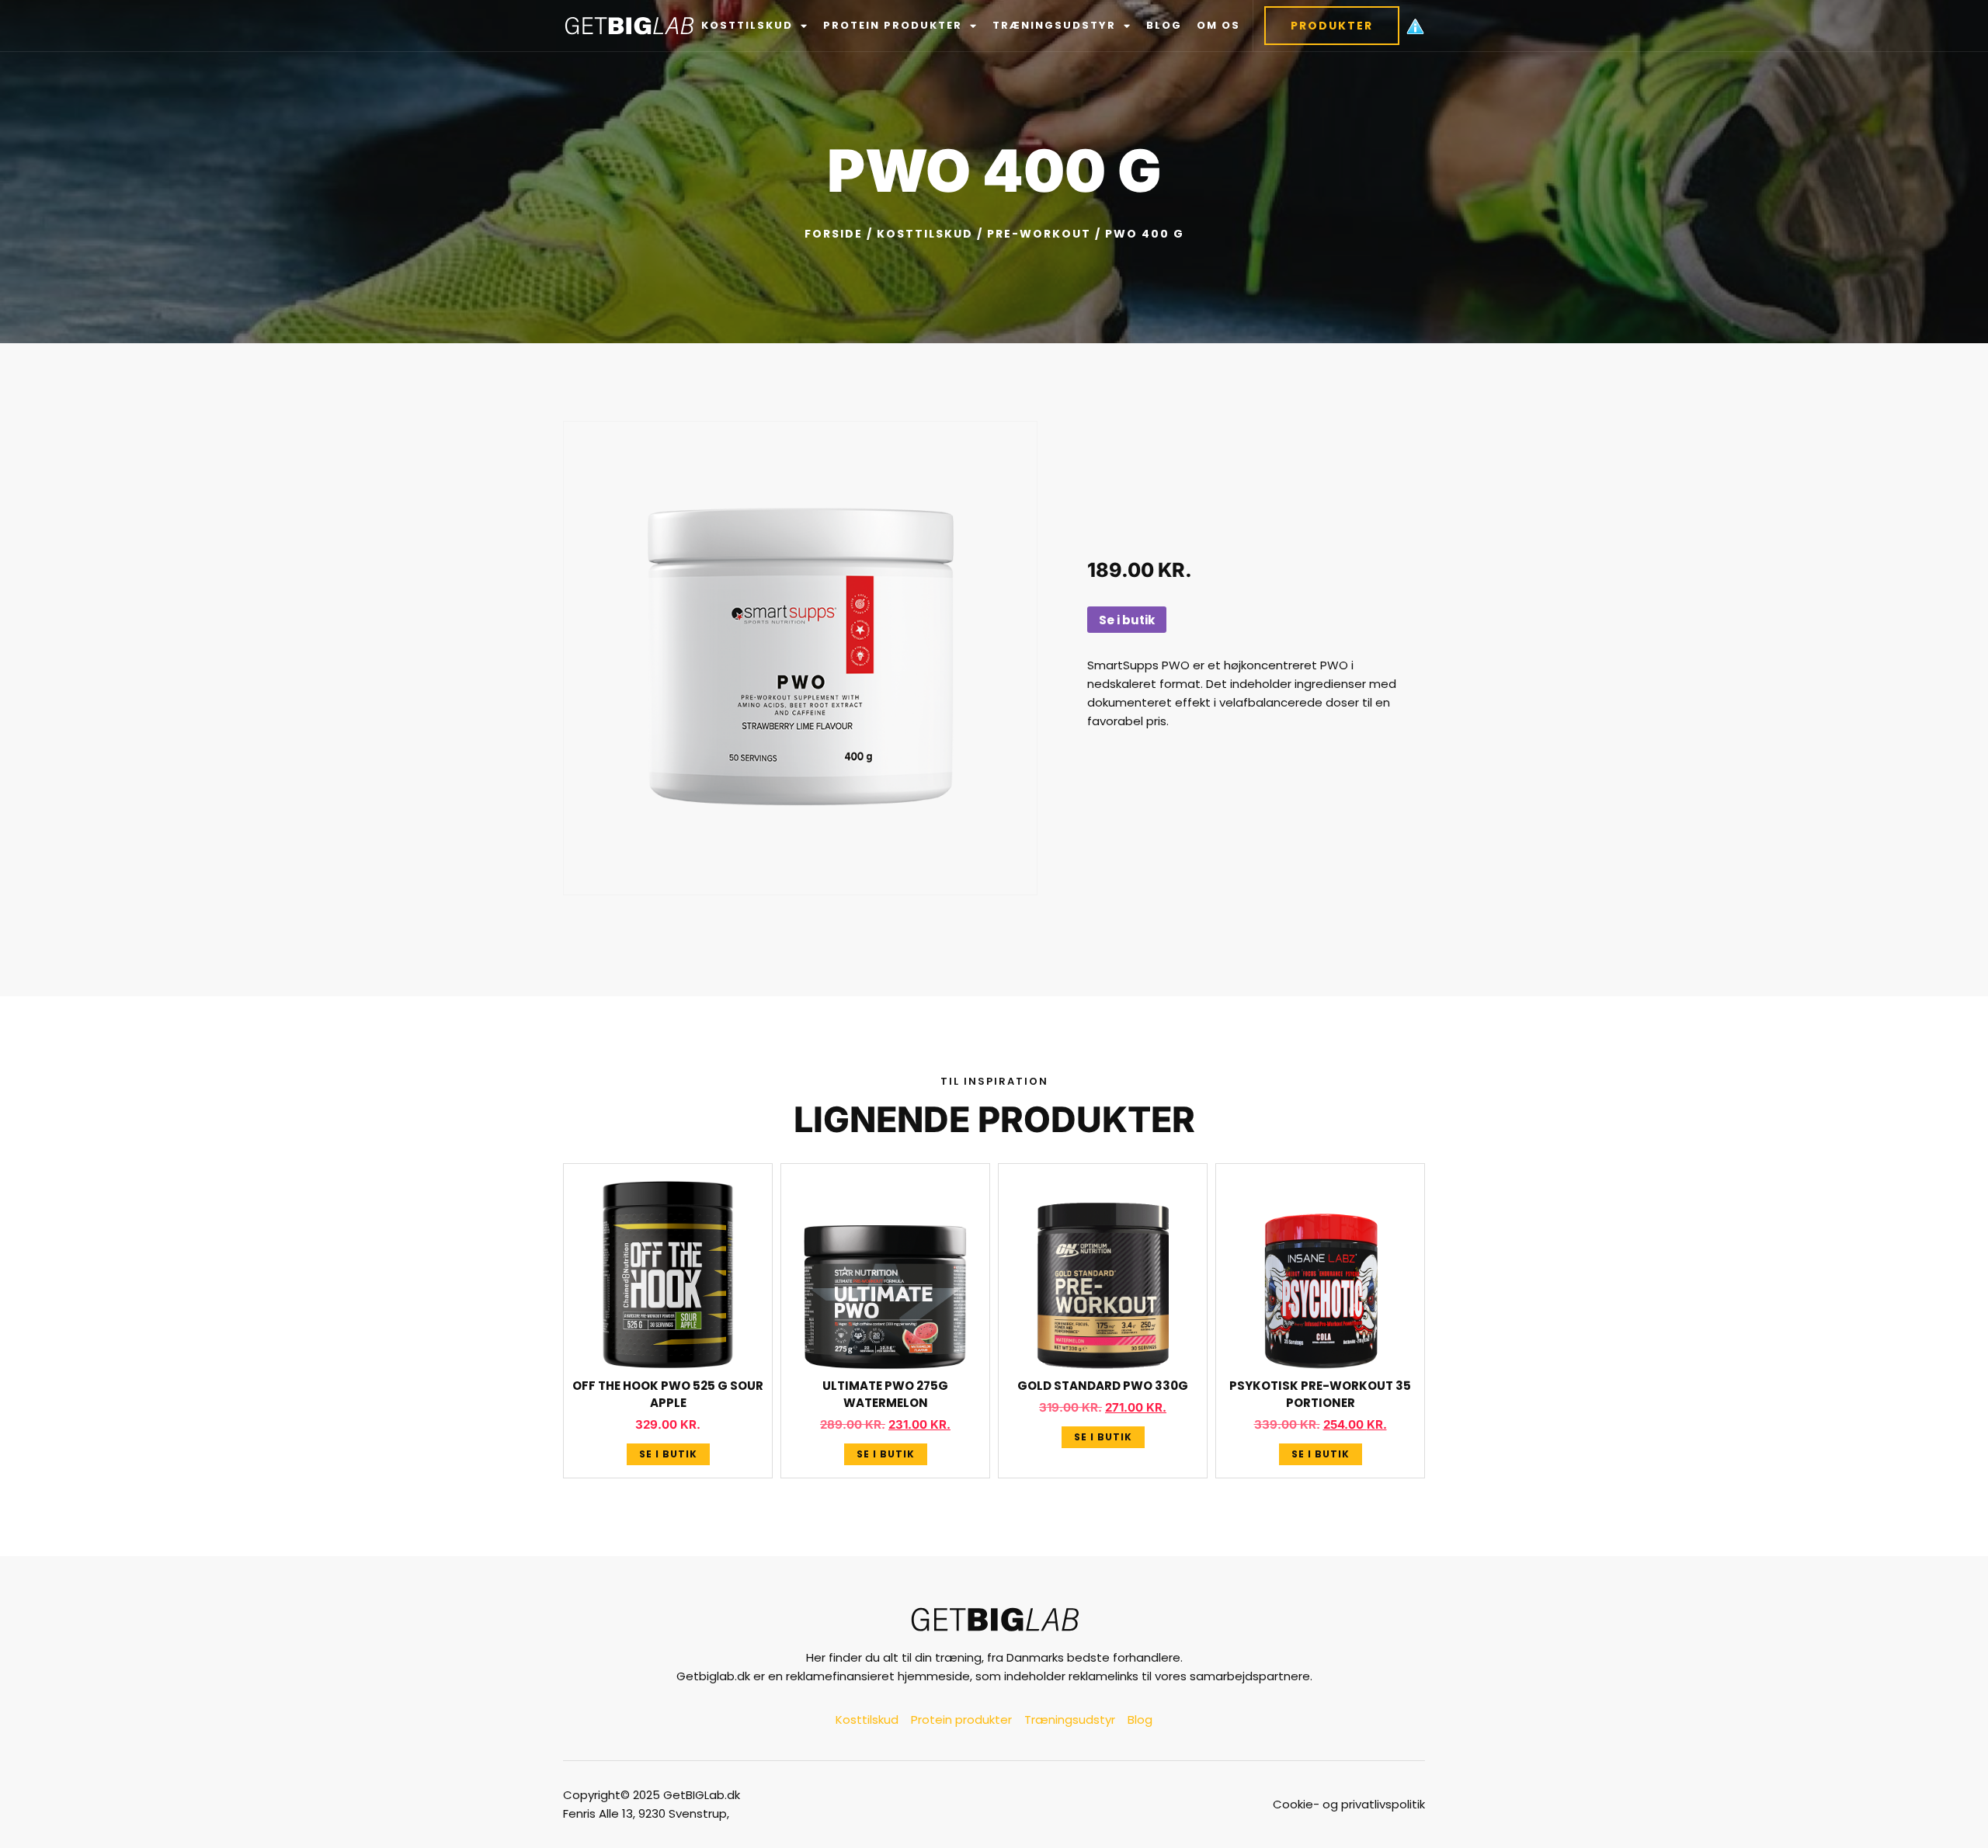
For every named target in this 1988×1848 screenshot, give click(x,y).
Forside (834, 234)
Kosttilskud (747, 25)
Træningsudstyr (1054, 25)
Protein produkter (893, 25)
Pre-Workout (1039, 234)
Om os (1218, 25)
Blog (1164, 25)
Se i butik (1127, 620)
